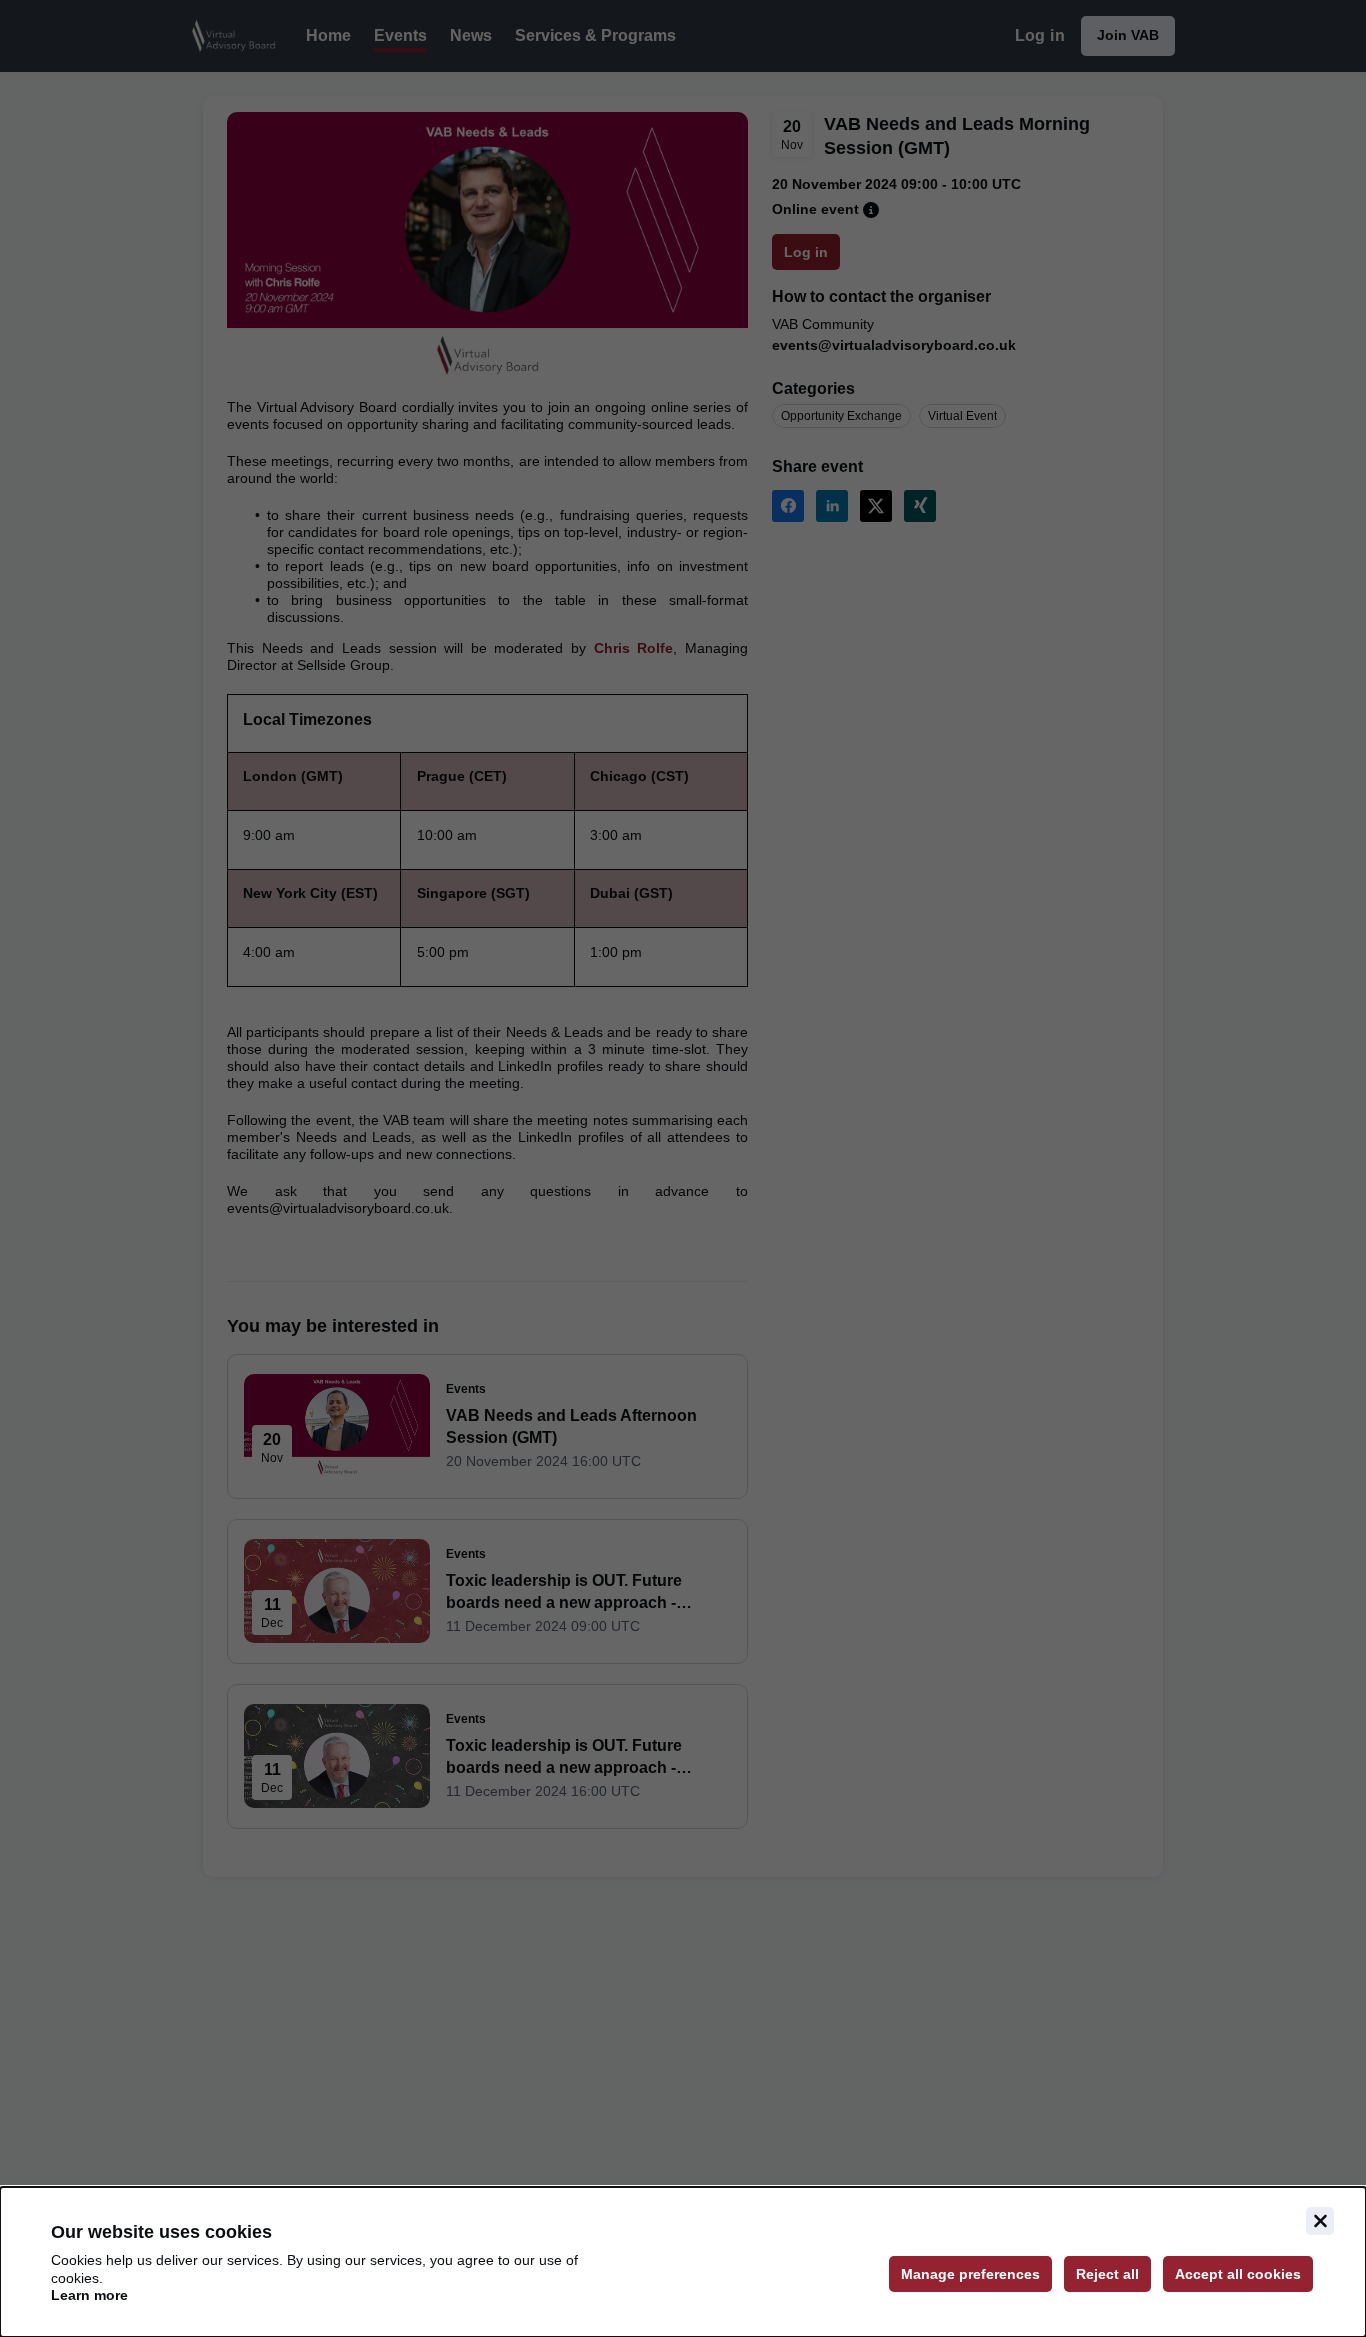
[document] (683, 2262)
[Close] (1320, 2221)
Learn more (89, 2295)
